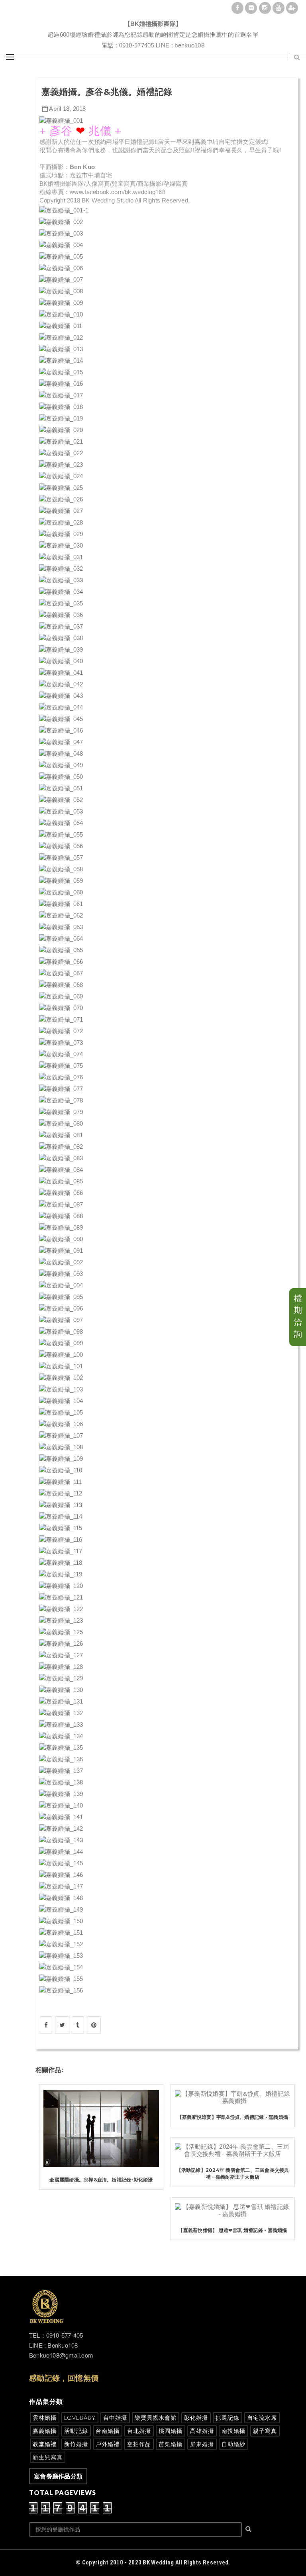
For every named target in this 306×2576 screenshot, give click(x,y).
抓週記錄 (228, 2418)
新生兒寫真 (48, 2457)
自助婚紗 (233, 2444)
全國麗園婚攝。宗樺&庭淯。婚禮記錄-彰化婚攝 (101, 2180)
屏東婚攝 (202, 2444)
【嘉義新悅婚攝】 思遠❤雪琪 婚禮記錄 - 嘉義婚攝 (232, 2230)
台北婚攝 (139, 2431)
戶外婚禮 (108, 2444)
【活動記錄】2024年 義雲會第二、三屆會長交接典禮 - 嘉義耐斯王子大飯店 (233, 2173)
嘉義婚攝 (45, 2431)
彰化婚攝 (196, 2418)
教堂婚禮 (45, 2444)
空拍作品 (139, 2444)
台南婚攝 (108, 2431)
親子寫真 (265, 2431)
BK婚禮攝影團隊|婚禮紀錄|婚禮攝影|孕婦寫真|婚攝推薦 (153, 14)
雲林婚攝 (45, 2418)
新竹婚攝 (76, 2444)
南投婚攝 (233, 2431)
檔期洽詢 (298, 1316)
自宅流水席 (262, 2418)
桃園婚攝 (171, 2431)
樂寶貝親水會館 (156, 2418)
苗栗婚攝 (171, 2444)
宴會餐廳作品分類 (58, 2476)
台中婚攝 (115, 2418)
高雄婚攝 (202, 2431)
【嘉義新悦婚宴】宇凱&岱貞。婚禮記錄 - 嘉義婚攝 (233, 2117)
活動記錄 (76, 2431)
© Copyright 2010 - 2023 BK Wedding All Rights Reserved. (153, 2562)
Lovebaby (80, 2418)
